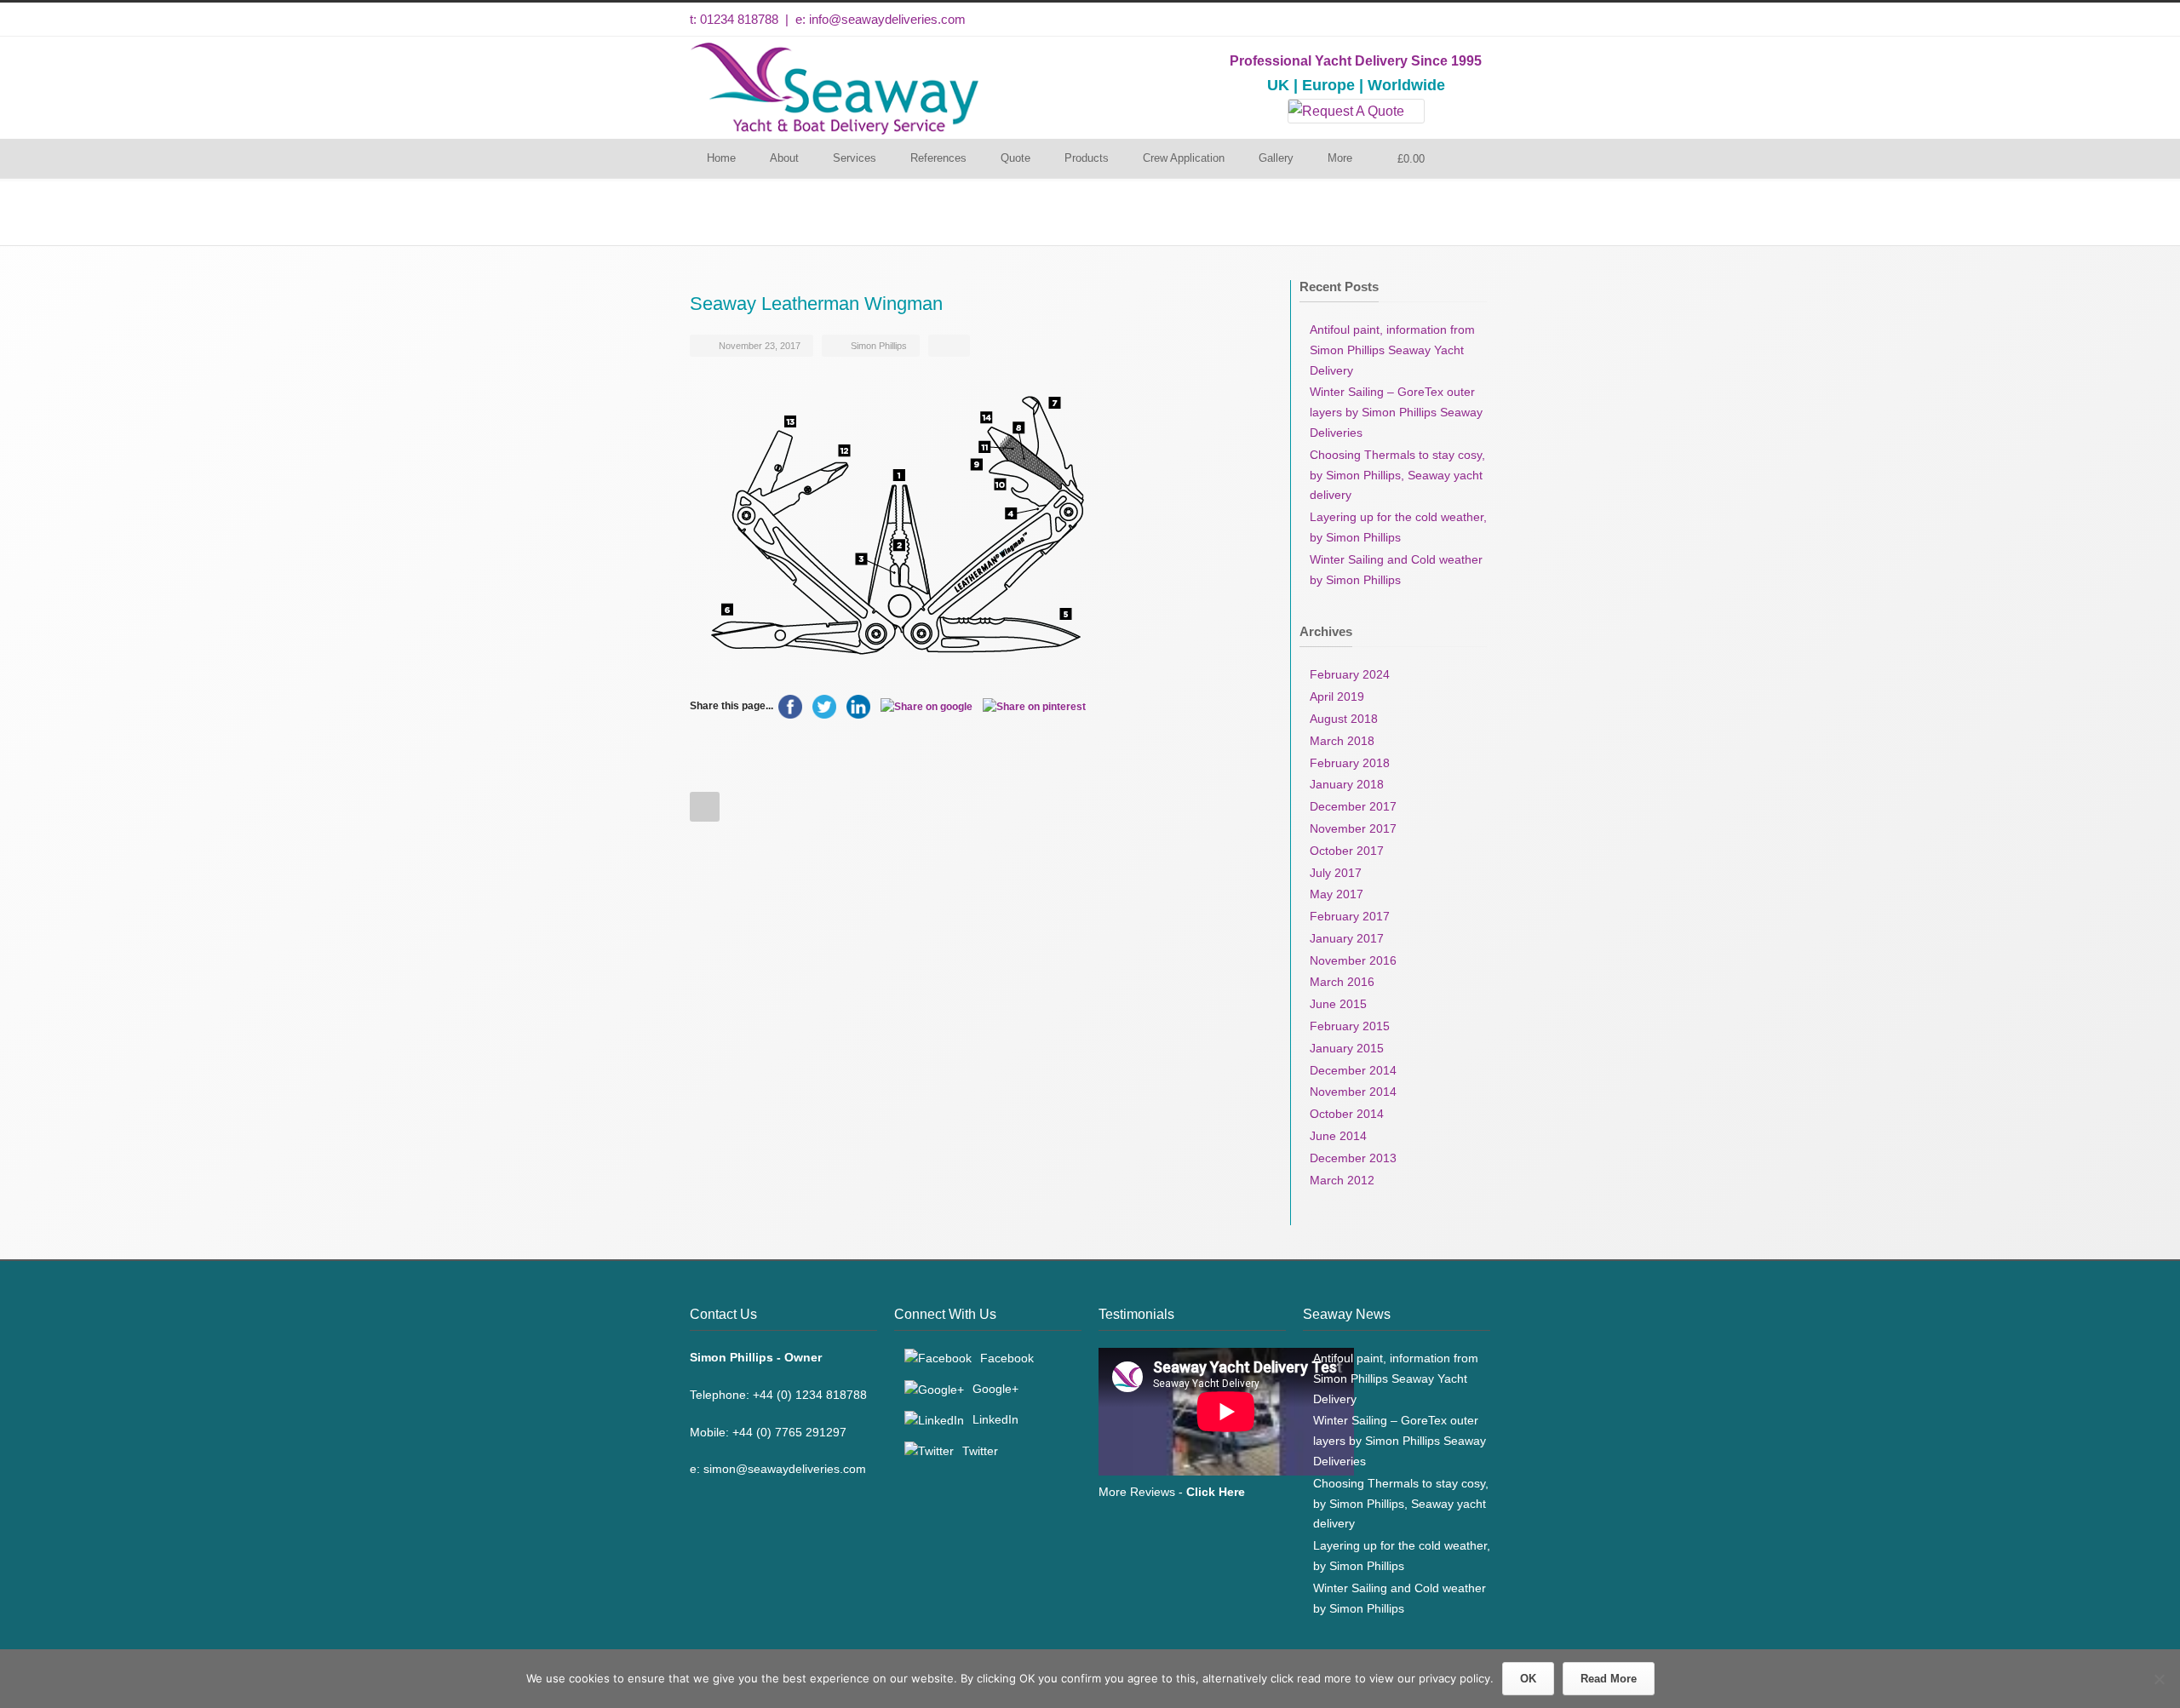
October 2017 (1347, 851)
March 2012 (1342, 1180)
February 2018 (1350, 763)
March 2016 (1342, 982)
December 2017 (1353, 806)
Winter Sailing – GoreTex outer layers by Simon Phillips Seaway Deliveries (1396, 412)
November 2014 (1353, 1092)
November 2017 (1353, 828)
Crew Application (1184, 158)
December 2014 (1353, 1070)
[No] (2159, 1679)
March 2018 (1342, 741)
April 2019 (1337, 696)
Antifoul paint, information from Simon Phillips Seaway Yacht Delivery (1392, 350)
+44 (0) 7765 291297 (789, 1432)
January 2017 (1347, 938)
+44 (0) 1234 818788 (810, 1395)
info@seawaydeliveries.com (887, 19)
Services (855, 158)
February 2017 (1350, 916)
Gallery (1276, 158)
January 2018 (1347, 784)
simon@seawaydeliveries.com (785, 1469)
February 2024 (1350, 674)
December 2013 (1353, 1158)
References (938, 158)
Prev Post (705, 807)
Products (1087, 158)
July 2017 (1336, 873)
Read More (1609, 1679)
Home (721, 158)
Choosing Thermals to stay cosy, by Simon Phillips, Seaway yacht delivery (1397, 475)
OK (1528, 1679)
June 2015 (1338, 1004)
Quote (1015, 158)
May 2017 (1337, 894)
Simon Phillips (879, 346)
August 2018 (1344, 719)
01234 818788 (739, 19)
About (784, 158)
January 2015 (1347, 1048)
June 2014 (1338, 1136)
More (1340, 158)
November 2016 (1353, 960)
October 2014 (1347, 1114)
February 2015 (1350, 1026)
